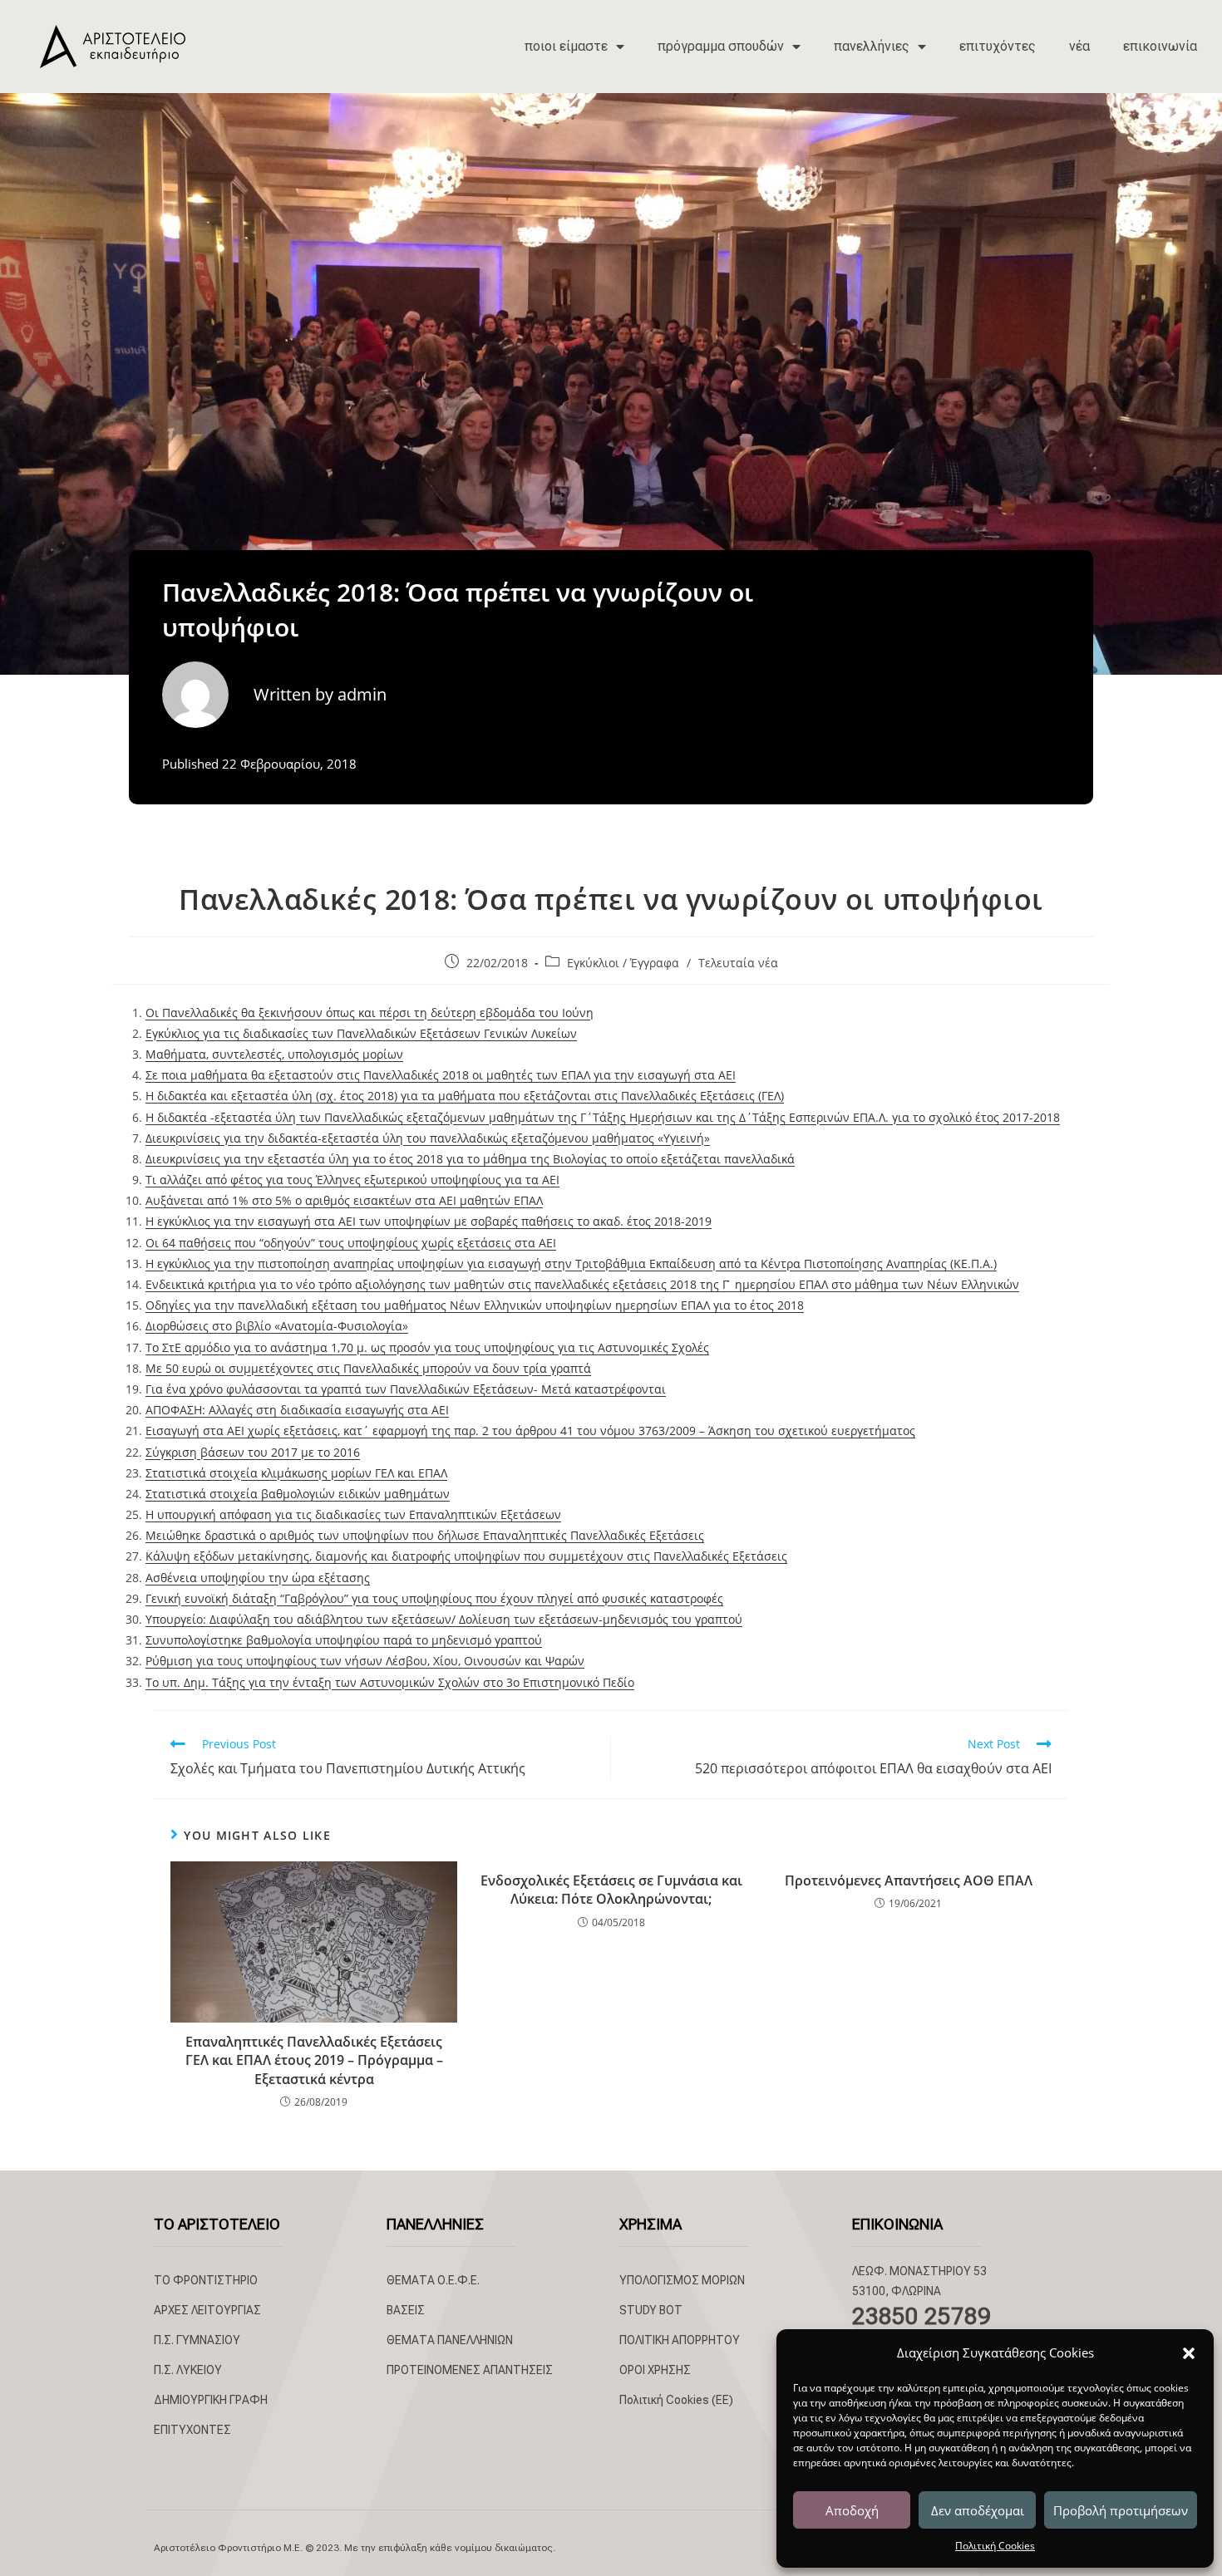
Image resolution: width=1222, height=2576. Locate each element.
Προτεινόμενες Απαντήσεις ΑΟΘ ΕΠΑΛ (909, 1880)
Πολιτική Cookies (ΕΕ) (676, 2400)
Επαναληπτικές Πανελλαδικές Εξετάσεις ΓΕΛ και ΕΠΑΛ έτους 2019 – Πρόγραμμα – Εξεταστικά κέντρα (314, 2060)
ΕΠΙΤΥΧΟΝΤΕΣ (192, 2430)
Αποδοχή (852, 2510)
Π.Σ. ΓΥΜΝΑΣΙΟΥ (197, 2340)
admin (362, 694)
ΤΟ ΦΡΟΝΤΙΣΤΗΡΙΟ (206, 2280)
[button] (1189, 2353)
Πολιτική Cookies (995, 2546)
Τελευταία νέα (738, 963)
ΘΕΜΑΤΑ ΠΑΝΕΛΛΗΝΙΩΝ (450, 2340)
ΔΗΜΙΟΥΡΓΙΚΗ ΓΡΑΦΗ (211, 2400)
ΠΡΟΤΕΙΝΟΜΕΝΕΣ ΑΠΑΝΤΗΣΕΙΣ (470, 2370)
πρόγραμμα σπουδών (721, 46)
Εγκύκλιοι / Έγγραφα (623, 963)
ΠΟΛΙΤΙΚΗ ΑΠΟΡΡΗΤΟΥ (680, 2340)
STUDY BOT (651, 2310)
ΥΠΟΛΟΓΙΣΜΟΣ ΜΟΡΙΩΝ (682, 2280)
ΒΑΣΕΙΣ (406, 2310)
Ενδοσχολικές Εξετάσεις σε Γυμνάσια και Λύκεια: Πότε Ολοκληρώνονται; (611, 1890)
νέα (1079, 46)
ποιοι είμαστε (566, 46)
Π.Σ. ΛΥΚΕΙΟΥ (188, 2370)
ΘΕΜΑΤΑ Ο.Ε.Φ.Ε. (433, 2280)
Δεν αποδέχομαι (978, 2510)
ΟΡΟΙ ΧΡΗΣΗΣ (655, 2370)
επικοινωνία (1160, 46)
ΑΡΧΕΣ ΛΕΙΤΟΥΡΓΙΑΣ (207, 2310)
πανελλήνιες (872, 46)
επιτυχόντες (998, 46)
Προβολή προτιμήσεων (1121, 2510)
